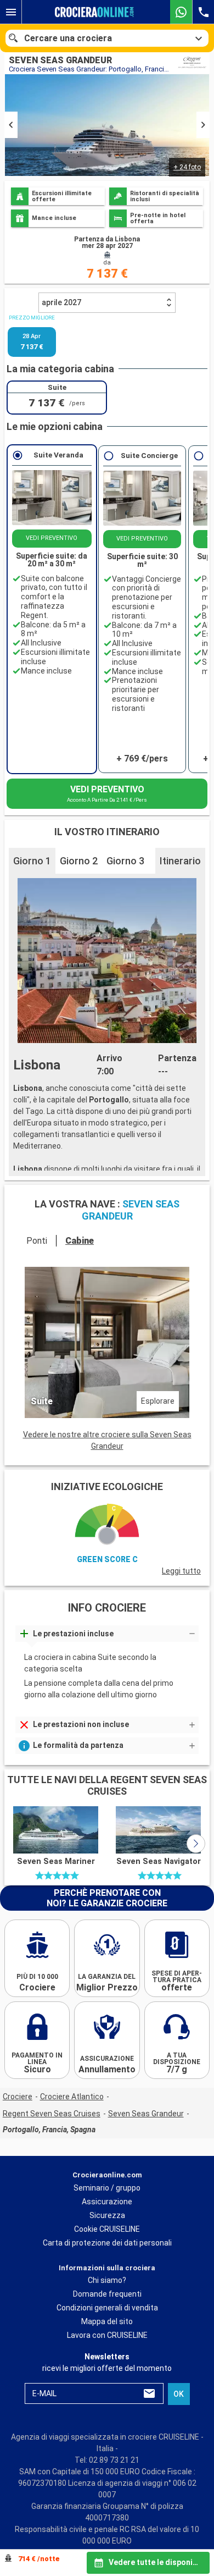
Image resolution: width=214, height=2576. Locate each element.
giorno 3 (125, 861)
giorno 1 (32, 861)
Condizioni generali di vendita (107, 2308)
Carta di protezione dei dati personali (107, 2243)
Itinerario (180, 861)
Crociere (18, 2097)
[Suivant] (196, 1844)
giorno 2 (79, 861)
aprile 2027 (61, 302)
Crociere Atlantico (72, 2097)
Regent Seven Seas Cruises (52, 2114)
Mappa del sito (107, 2321)
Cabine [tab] (80, 1241)
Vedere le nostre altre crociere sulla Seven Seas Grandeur (107, 1440)
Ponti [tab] (37, 1241)
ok (179, 2394)
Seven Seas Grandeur (146, 2114)
